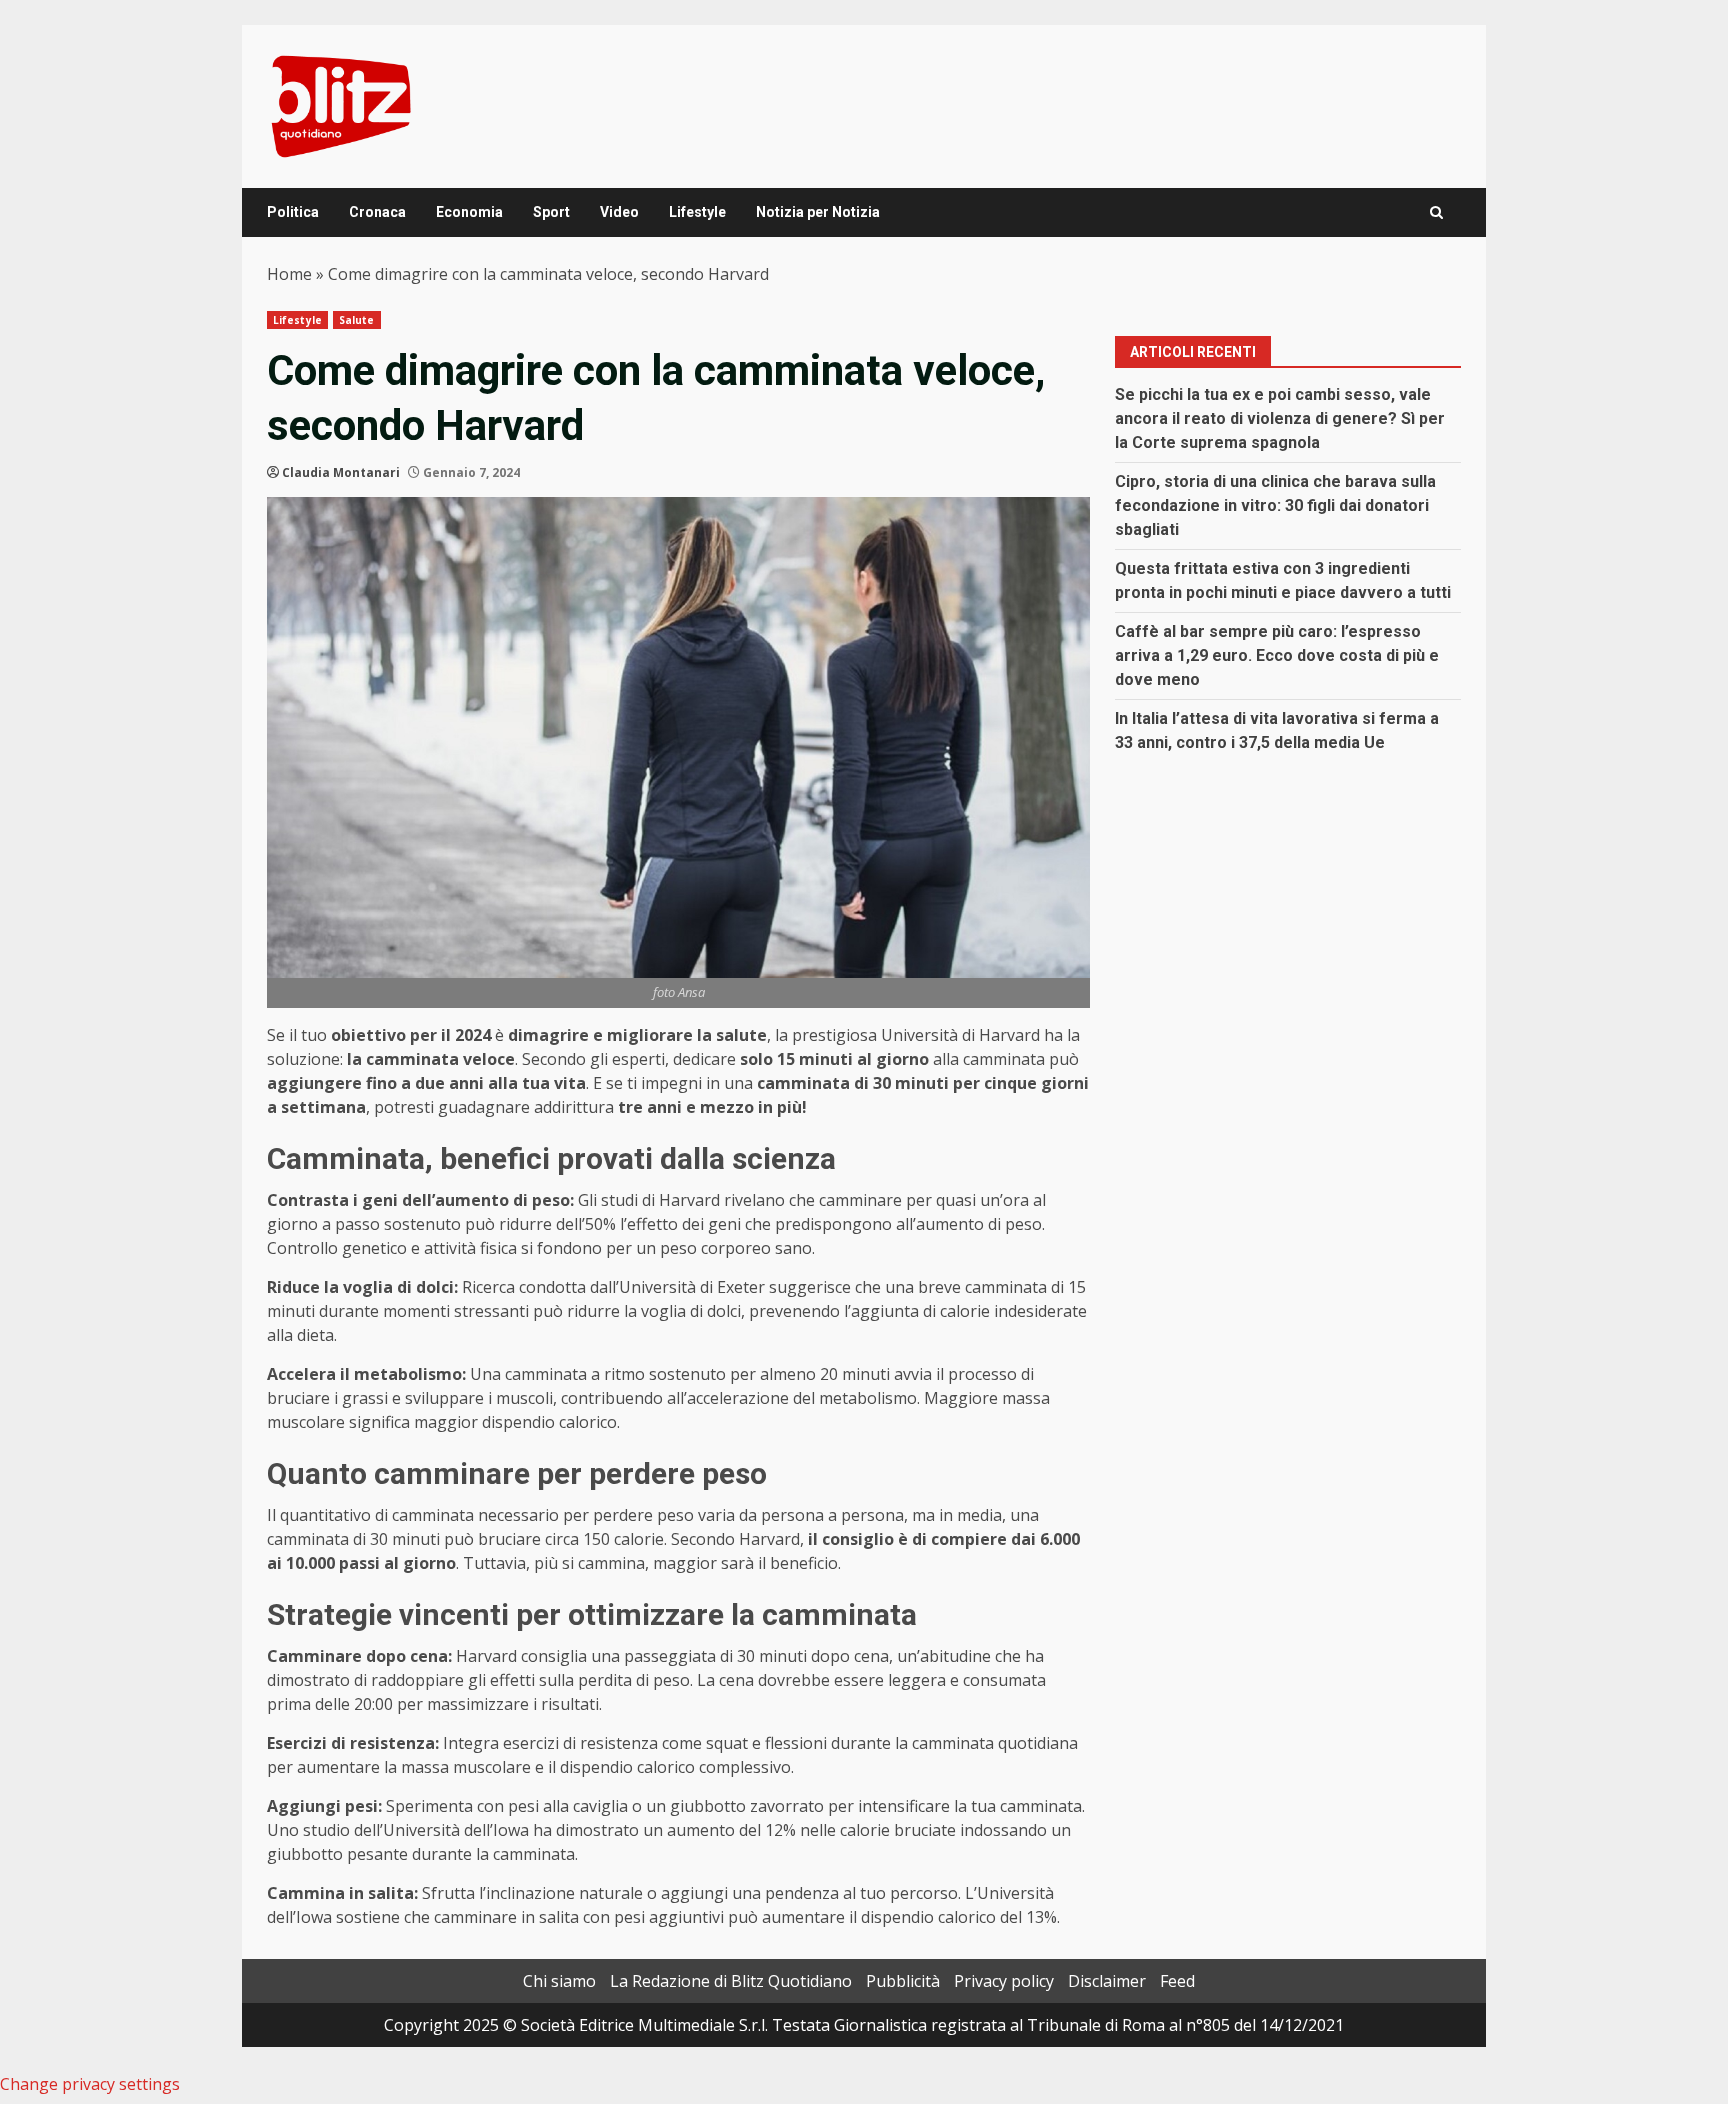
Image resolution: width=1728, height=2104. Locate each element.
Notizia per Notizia (818, 212)
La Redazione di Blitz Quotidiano (731, 1981)
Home (289, 274)
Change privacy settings (90, 2084)
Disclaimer (1107, 1981)
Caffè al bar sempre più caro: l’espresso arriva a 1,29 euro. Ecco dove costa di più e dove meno (1277, 655)
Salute (357, 320)
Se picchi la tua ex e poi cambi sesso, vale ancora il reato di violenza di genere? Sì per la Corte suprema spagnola (1280, 418)
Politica (293, 212)
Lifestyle (697, 212)
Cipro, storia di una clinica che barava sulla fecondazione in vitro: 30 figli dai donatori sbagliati (1275, 505)
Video (619, 212)
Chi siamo (559, 1981)
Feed (1177, 1981)
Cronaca (377, 212)
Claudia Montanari (341, 472)
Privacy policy (1004, 1981)
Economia (469, 212)
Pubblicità (903, 1981)
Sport (551, 212)
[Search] (1436, 212)
